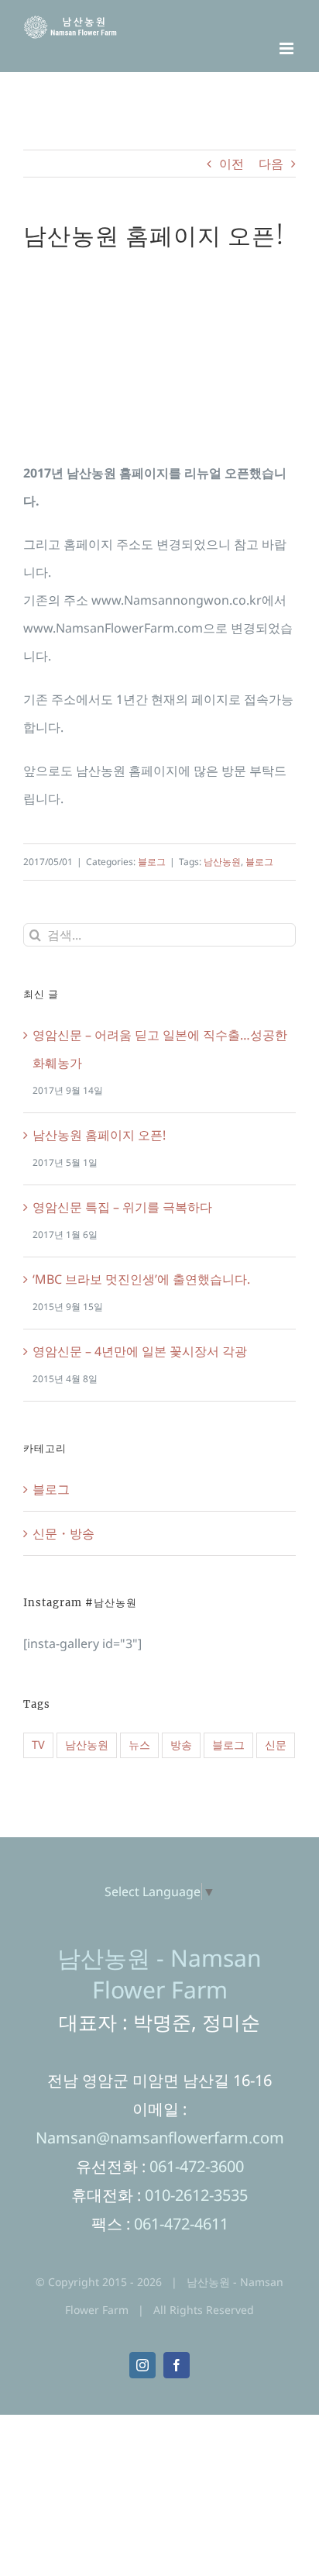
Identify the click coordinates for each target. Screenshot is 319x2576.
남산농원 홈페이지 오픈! (99, 1135)
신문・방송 (63, 1533)
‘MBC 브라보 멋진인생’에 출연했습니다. (141, 1279)
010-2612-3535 (196, 2195)
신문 (276, 1745)
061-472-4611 (181, 2224)
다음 (271, 164)
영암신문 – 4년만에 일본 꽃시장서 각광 (140, 1351)
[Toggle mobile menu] (288, 48)
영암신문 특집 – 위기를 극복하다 (122, 1207)
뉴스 (139, 1745)
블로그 (152, 862)
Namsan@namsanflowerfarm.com (160, 2138)
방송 (181, 1745)
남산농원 (222, 862)
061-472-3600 (197, 2166)
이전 (232, 164)
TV (38, 1745)
